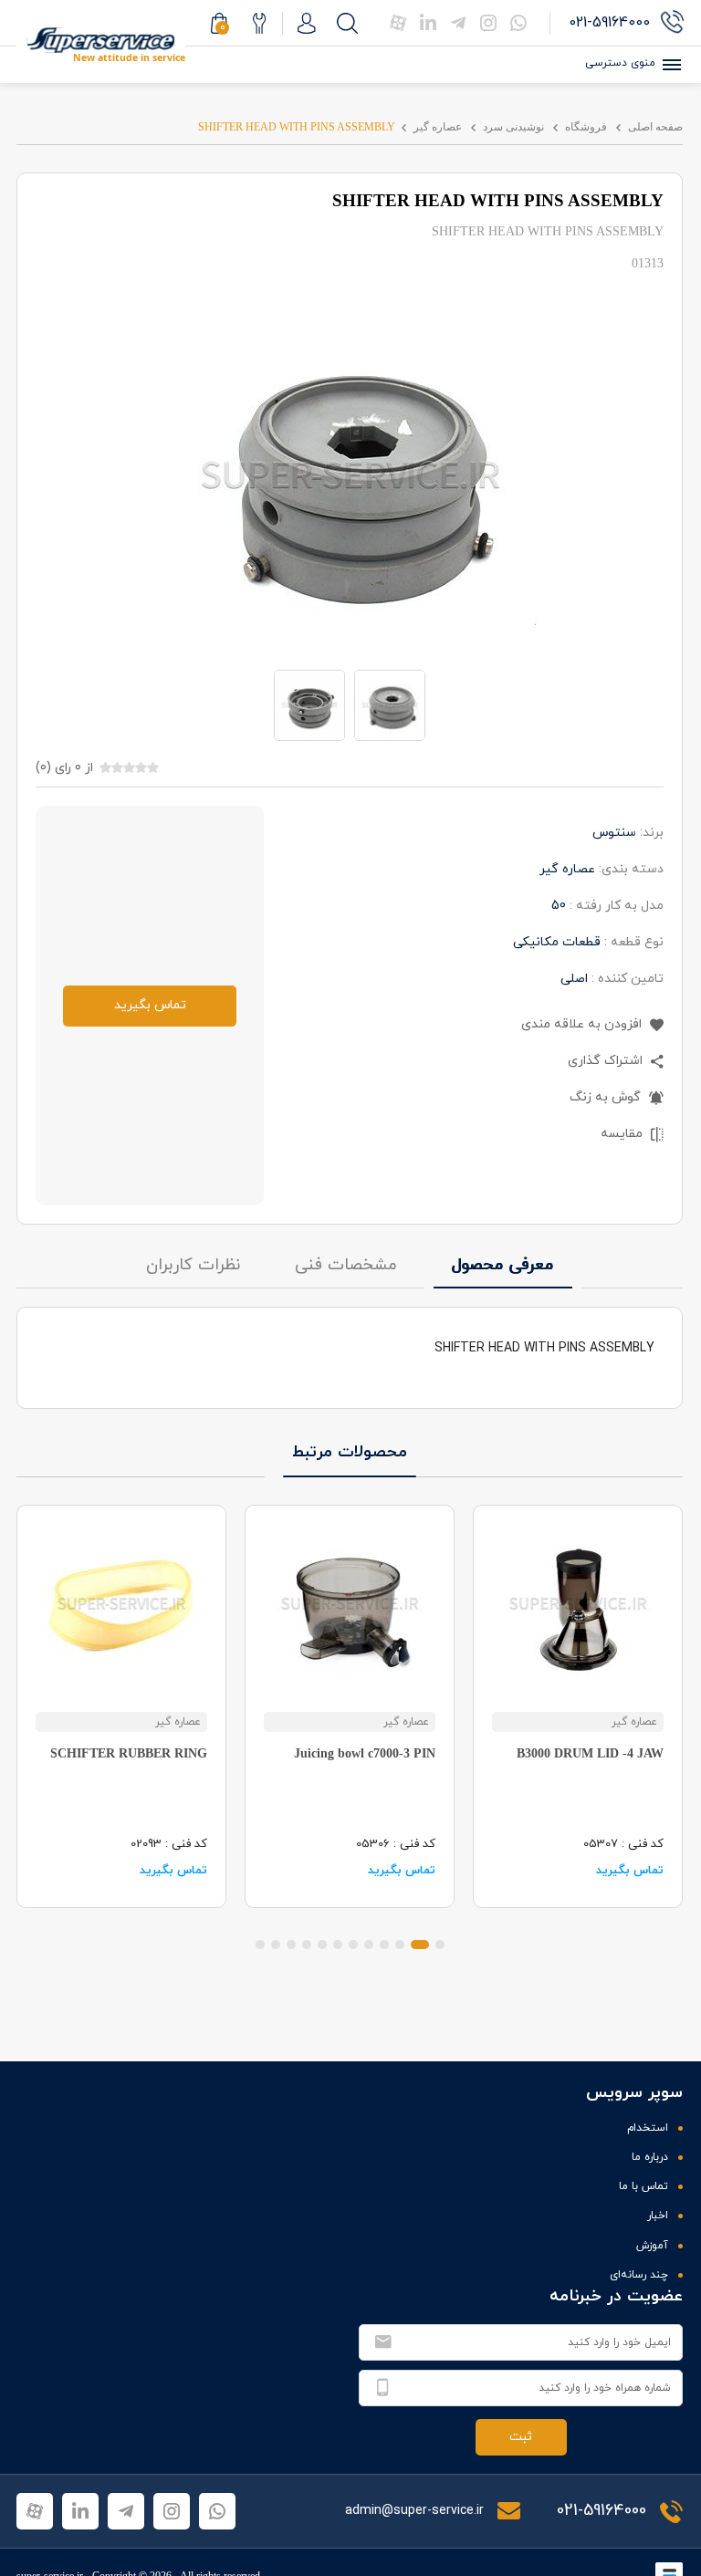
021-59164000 (602, 2511)
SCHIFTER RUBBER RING (129, 1753)
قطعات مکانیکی (557, 942)
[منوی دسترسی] (669, 65)
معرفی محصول (503, 1265)
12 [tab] (260, 1945)
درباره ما (650, 2157)
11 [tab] (276, 1945)
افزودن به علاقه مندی (583, 1024)
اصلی (574, 979)
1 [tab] (440, 1945)
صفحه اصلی (655, 127)
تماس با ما (643, 2186)
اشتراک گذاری (607, 1061)
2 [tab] (420, 1945)
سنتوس (614, 833)
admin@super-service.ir (416, 2511)
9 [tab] (307, 1945)
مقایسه (623, 1134)
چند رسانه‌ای (639, 2275)
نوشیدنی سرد (513, 127)
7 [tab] (338, 1945)
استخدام (648, 2128)
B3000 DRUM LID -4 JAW (590, 1753)
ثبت (521, 2437)
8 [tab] (322, 1945)
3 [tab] (400, 1945)
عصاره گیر (438, 127)
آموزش (652, 2246)
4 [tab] (384, 1945)
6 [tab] (353, 1945)
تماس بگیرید (150, 1005)
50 (559, 906)
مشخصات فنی (346, 1265)
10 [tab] (291, 1945)
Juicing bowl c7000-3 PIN (365, 1753)
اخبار (658, 2216)
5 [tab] (369, 1945)
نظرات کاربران (193, 1265)
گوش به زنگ (607, 1097)
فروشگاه (586, 127)
